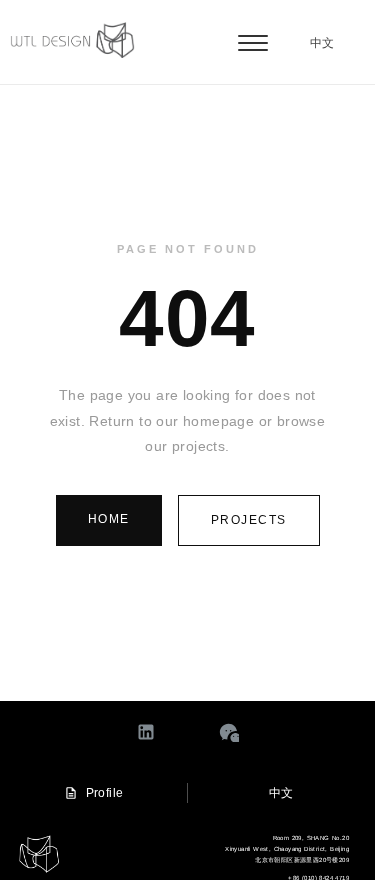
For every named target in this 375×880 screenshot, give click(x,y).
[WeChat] (229, 732)
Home (109, 519)
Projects (249, 520)
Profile (105, 793)
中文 (322, 42)
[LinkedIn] (146, 732)
